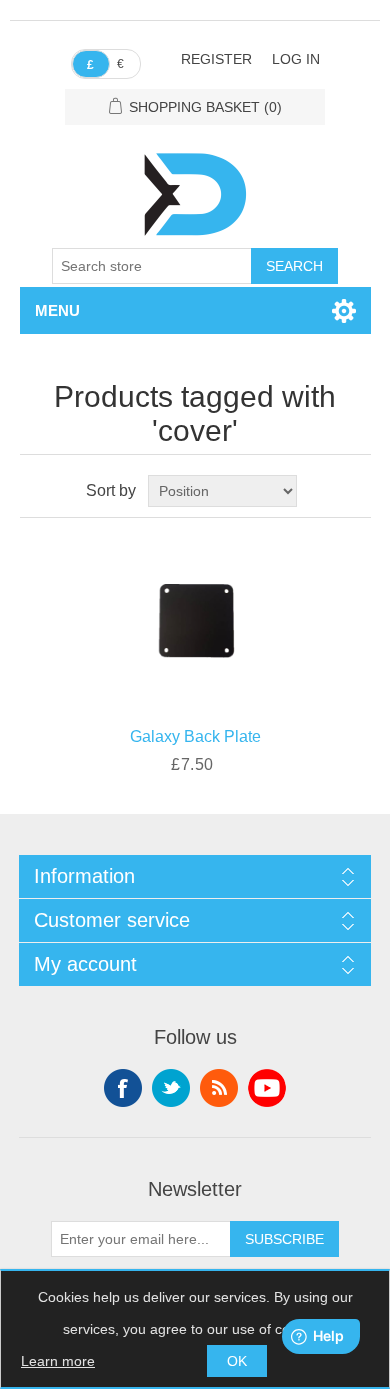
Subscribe (284, 1239)
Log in (296, 59)
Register (216, 59)
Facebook (123, 1088)
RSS (219, 1088)
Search (294, 266)
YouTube (267, 1088)
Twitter (171, 1088)
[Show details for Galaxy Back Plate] (195, 617)
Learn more (58, 1361)
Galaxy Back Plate (195, 736)
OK (237, 1361)
